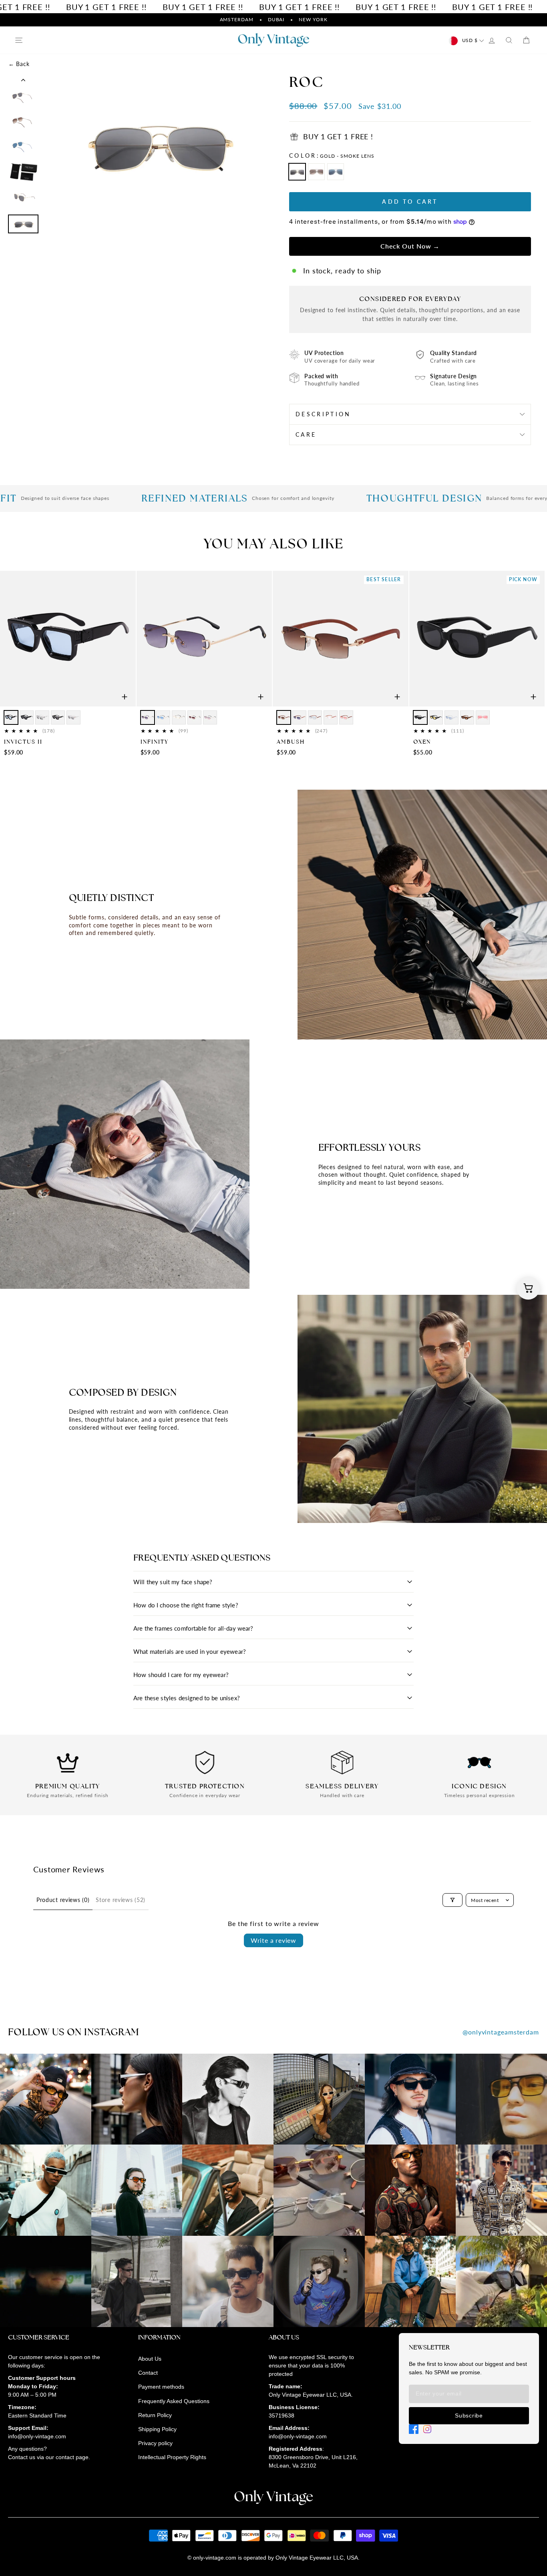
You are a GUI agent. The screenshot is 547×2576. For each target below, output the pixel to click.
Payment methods (161, 2387)
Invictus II (23, 742)
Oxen (422, 742)
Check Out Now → (410, 246)
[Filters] (452, 1900)
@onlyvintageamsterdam (501, 2032)
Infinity (155, 742)
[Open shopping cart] (528, 1288)
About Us (150, 2359)
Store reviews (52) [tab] (121, 1900)
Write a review (273, 1940)
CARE (306, 434)
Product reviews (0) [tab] (63, 1900)
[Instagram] (427, 2429)
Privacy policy (155, 2443)
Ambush (291, 742)
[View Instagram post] (46, 2099)
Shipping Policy (157, 2429)
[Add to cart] (125, 697)
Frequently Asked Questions (174, 2401)
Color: (332, 155)
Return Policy (155, 2415)
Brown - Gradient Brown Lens (316, 172)
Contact (148, 2373)
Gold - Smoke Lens (297, 172)
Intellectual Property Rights (172, 2457)
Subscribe (469, 2416)
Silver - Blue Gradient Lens (336, 172)
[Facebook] (414, 2429)
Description (323, 414)
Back (19, 64)
